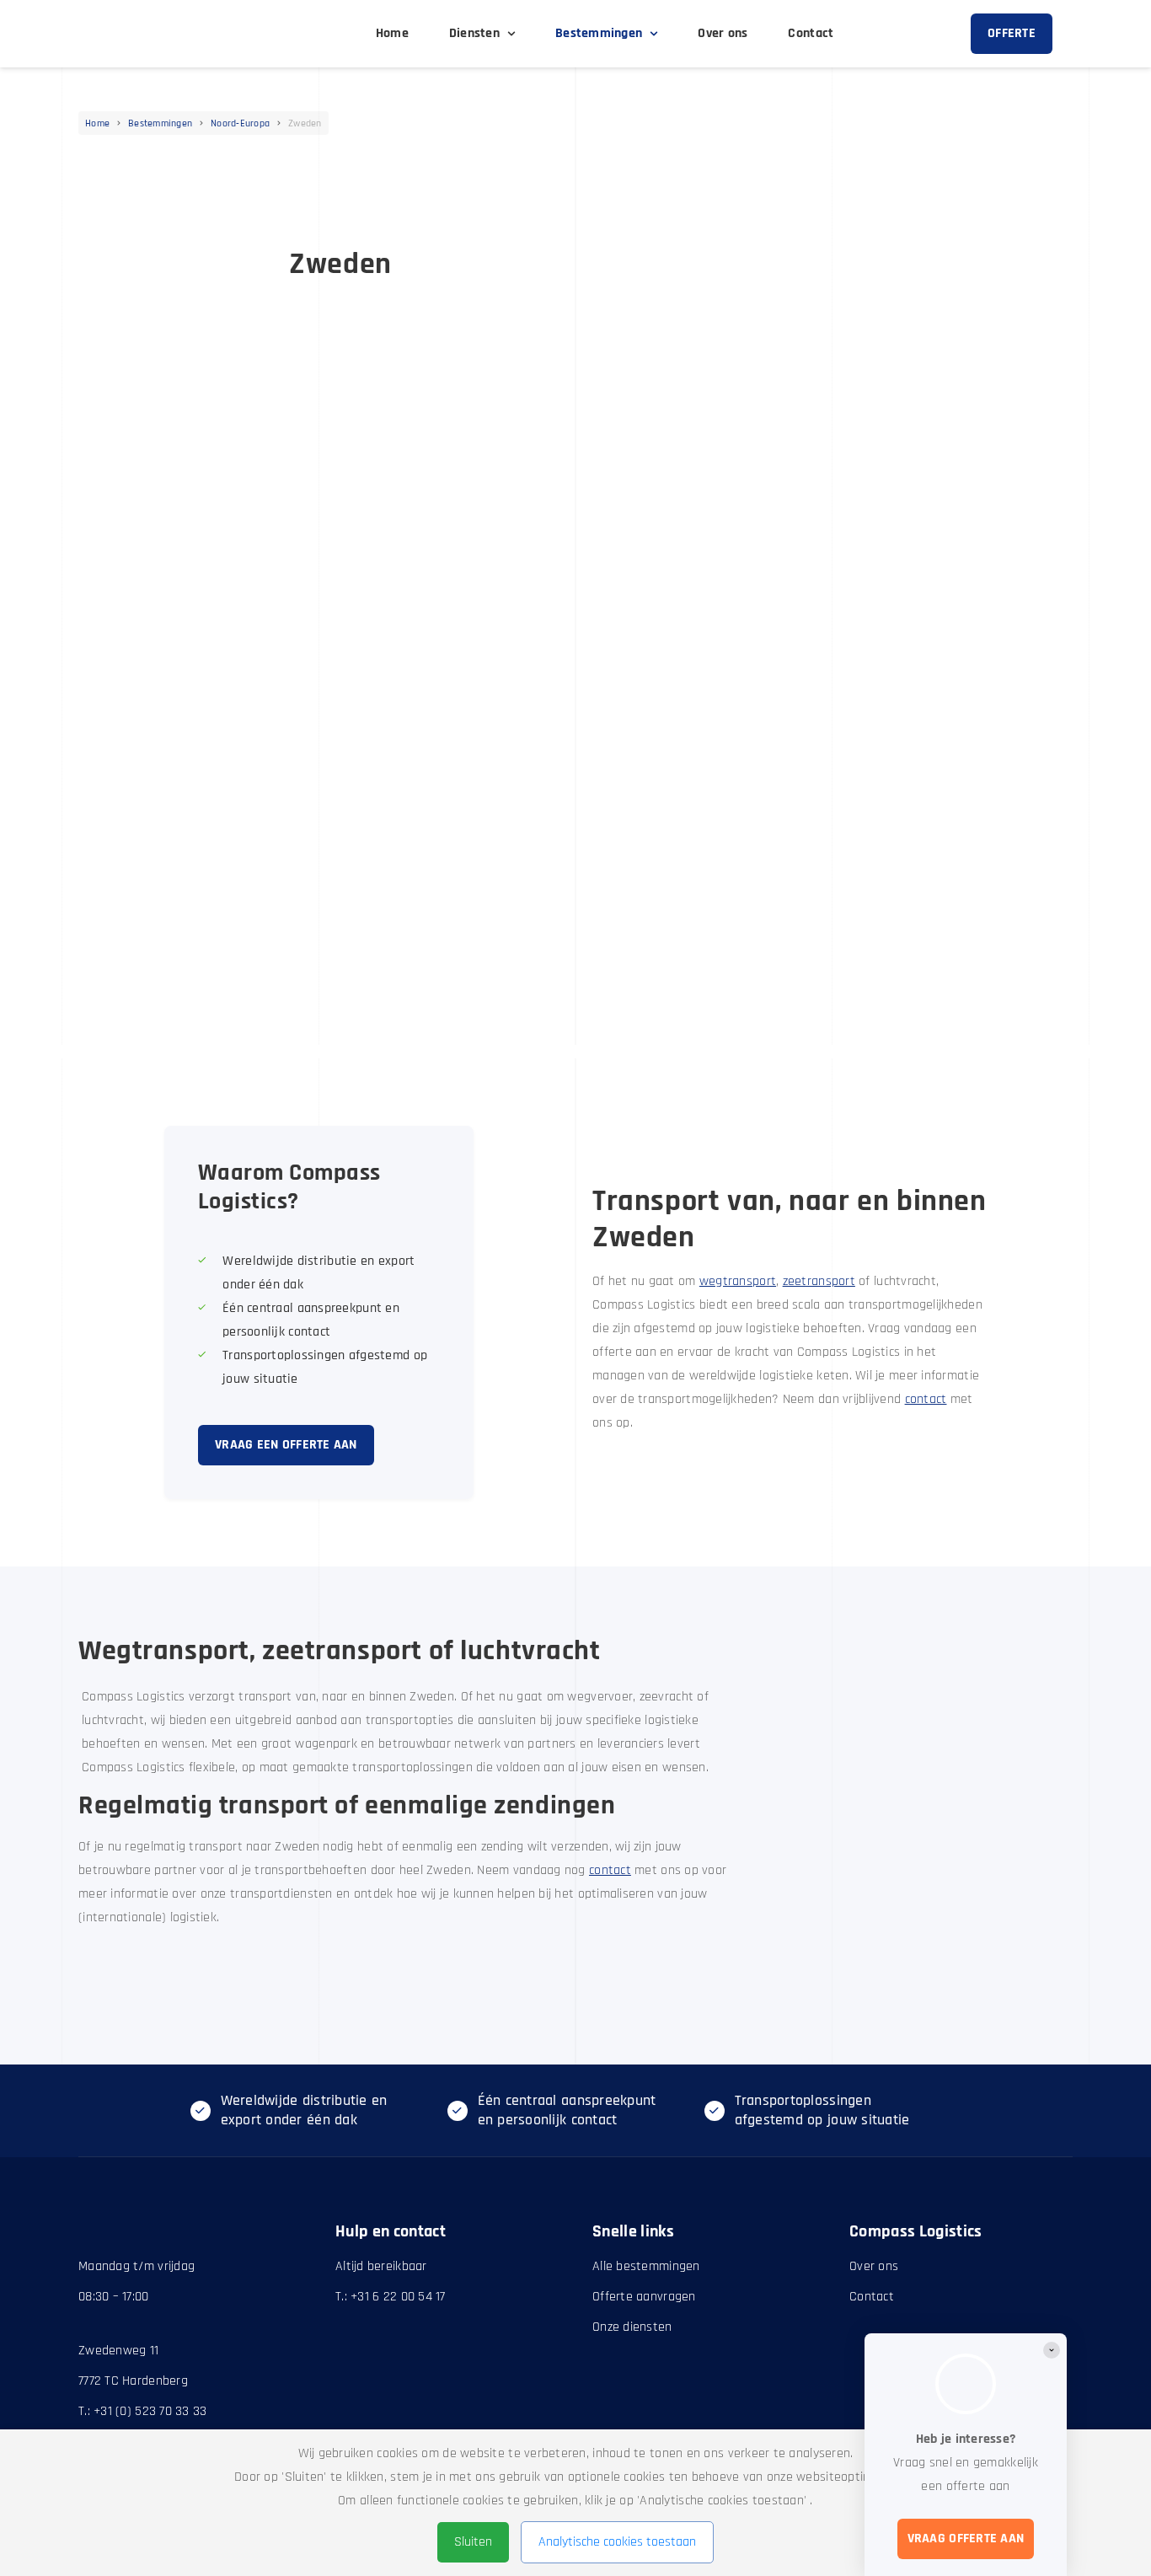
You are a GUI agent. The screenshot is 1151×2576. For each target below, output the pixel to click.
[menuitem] (392, 34)
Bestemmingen (160, 124)
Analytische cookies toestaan (617, 2542)
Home (97, 124)
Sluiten (473, 2542)
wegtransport (738, 1281)
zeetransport (819, 1281)
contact (926, 1399)
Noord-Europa (240, 124)
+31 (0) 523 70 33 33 (150, 2411)
